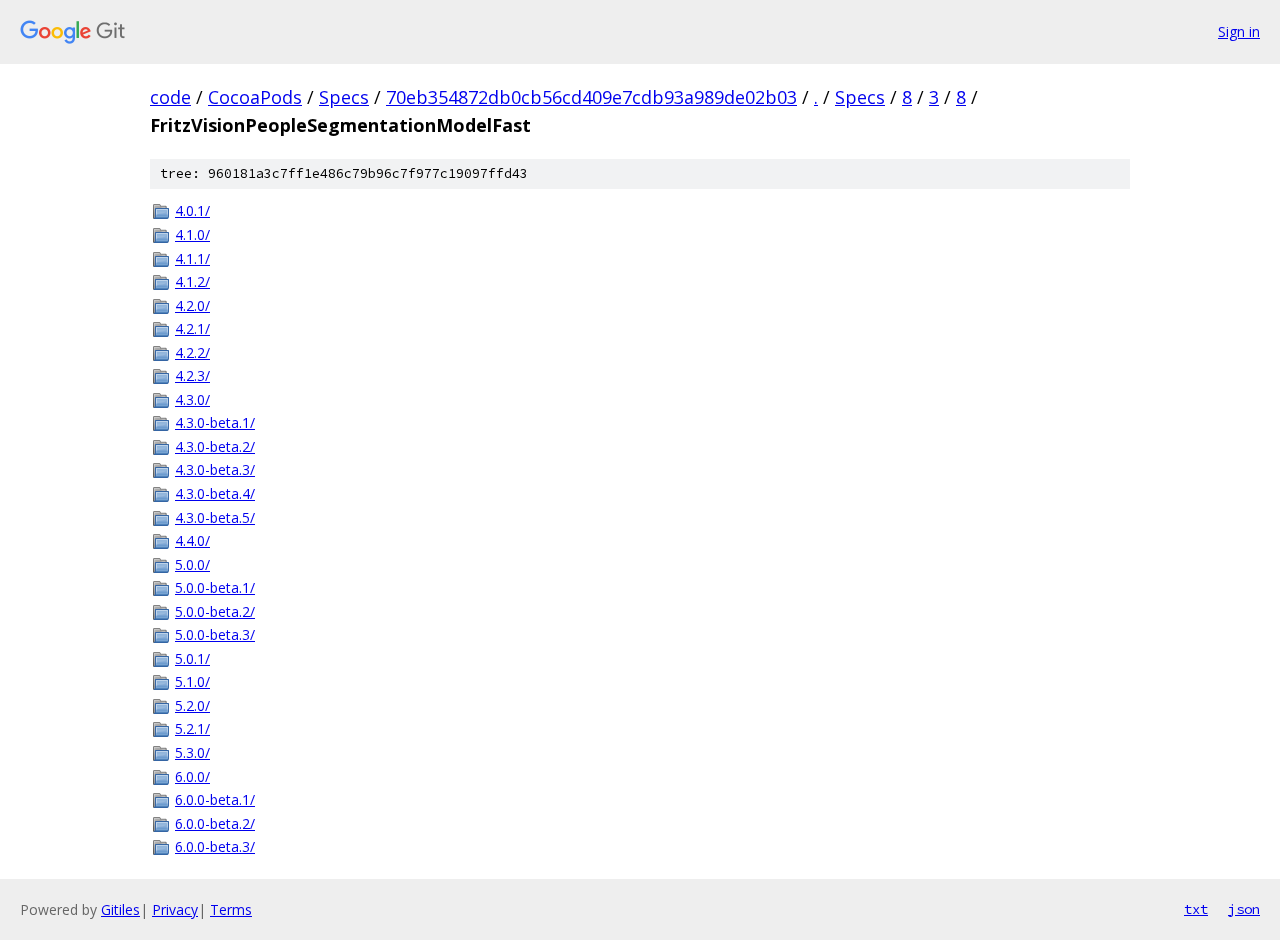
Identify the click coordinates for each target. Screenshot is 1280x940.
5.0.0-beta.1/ (215, 587)
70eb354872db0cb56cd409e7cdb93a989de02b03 (591, 97)
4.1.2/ (192, 281)
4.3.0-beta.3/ (215, 469)
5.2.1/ (192, 728)
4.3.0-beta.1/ (215, 422)
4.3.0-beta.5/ (215, 517)
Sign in (1239, 31)
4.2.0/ (192, 305)
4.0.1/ (192, 210)
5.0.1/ (192, 658)
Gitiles (120, 909)
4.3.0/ (192, 399)
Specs (344, 97)
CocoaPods (255, 97)
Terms (231, 909)
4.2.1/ (192, 328)
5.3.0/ (192, 752)
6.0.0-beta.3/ (215, 846)
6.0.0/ (192, 776)
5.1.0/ (192, 681)
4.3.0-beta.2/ (215, 446)
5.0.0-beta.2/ (215, 611)
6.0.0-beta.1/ (215, 799)
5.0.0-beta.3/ (215, 634)
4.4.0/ (192, 540)
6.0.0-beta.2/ (215, 823)
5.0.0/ (192, 564)
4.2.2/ (192, 352)
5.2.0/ (192, 705)
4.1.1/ (192, 258)
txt (1196, 909)
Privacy (175, 909)
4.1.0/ (192, 234)
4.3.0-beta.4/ (215, 493)
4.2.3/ (192, 375)
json (1244, 909)
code (170, 97)
